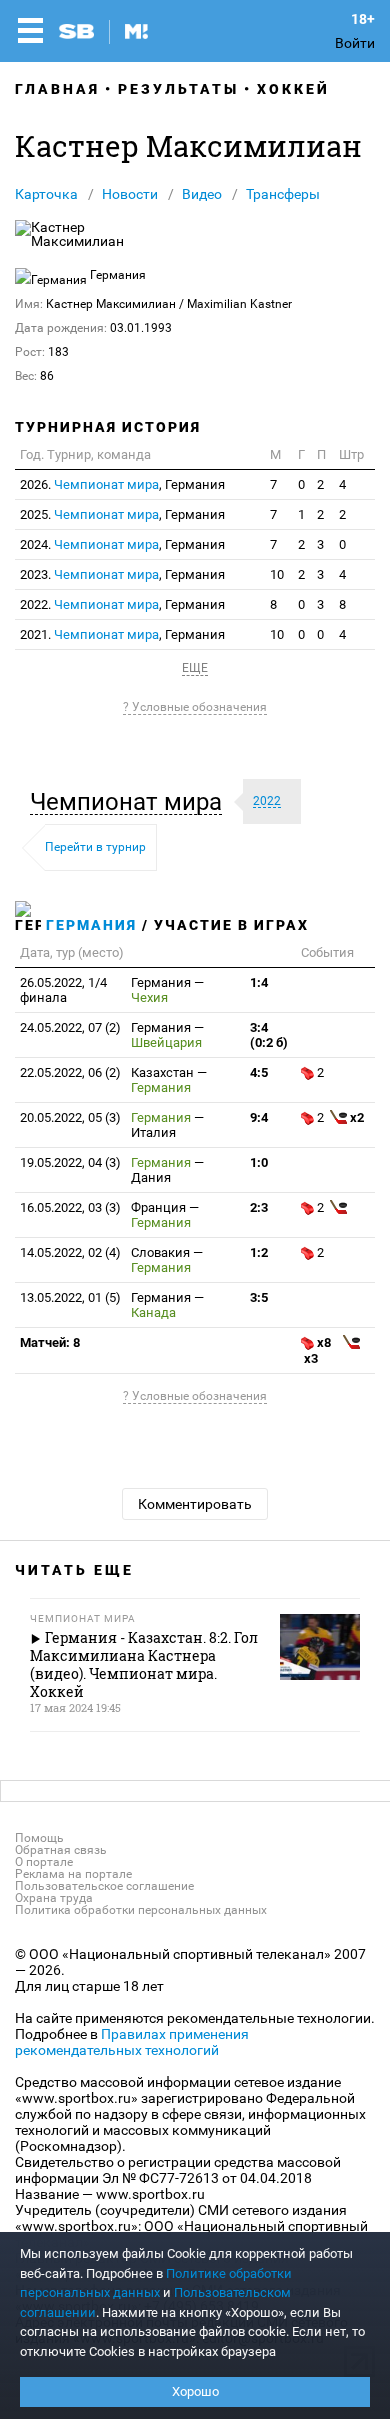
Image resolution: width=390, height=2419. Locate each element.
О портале (44, 1862)
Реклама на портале (73, 1874)
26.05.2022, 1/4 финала (63, 990)
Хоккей (293, 89)
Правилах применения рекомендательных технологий (132, 2042)
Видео (202, 194)
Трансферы (283, 194)
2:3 (259, 1207)
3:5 (259, 1297)
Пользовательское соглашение (104, 1886)
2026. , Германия (122, 484)
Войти (355, 43)
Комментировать (195, 1504)
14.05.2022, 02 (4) (70, 1252)
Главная (57, 89)
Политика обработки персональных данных (141, 1910)
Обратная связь (61, 1850)
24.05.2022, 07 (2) (70, 1027)
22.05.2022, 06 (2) (70, 1072)
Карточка (46, 194)
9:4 (259, 1117)
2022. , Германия (122, 604)
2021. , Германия (122, 634)
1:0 (259, 1162)
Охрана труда (54, 1898)
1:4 (259, 982)
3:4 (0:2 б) (269, 1035)
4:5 (259, 1072)
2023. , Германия (122, 574)
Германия (91, 925)
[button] (131, 802)
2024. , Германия (122, 544)
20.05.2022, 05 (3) (70, 1117)
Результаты (178, 89)
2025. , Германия (122, 514)
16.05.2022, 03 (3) (70, 1207)
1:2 (259, 1252)
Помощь (39, 1838)
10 (277, 574)
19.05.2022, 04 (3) (70, 1162)
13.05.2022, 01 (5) (70, 1297)
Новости (130, 194)
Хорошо (195, 2391)
